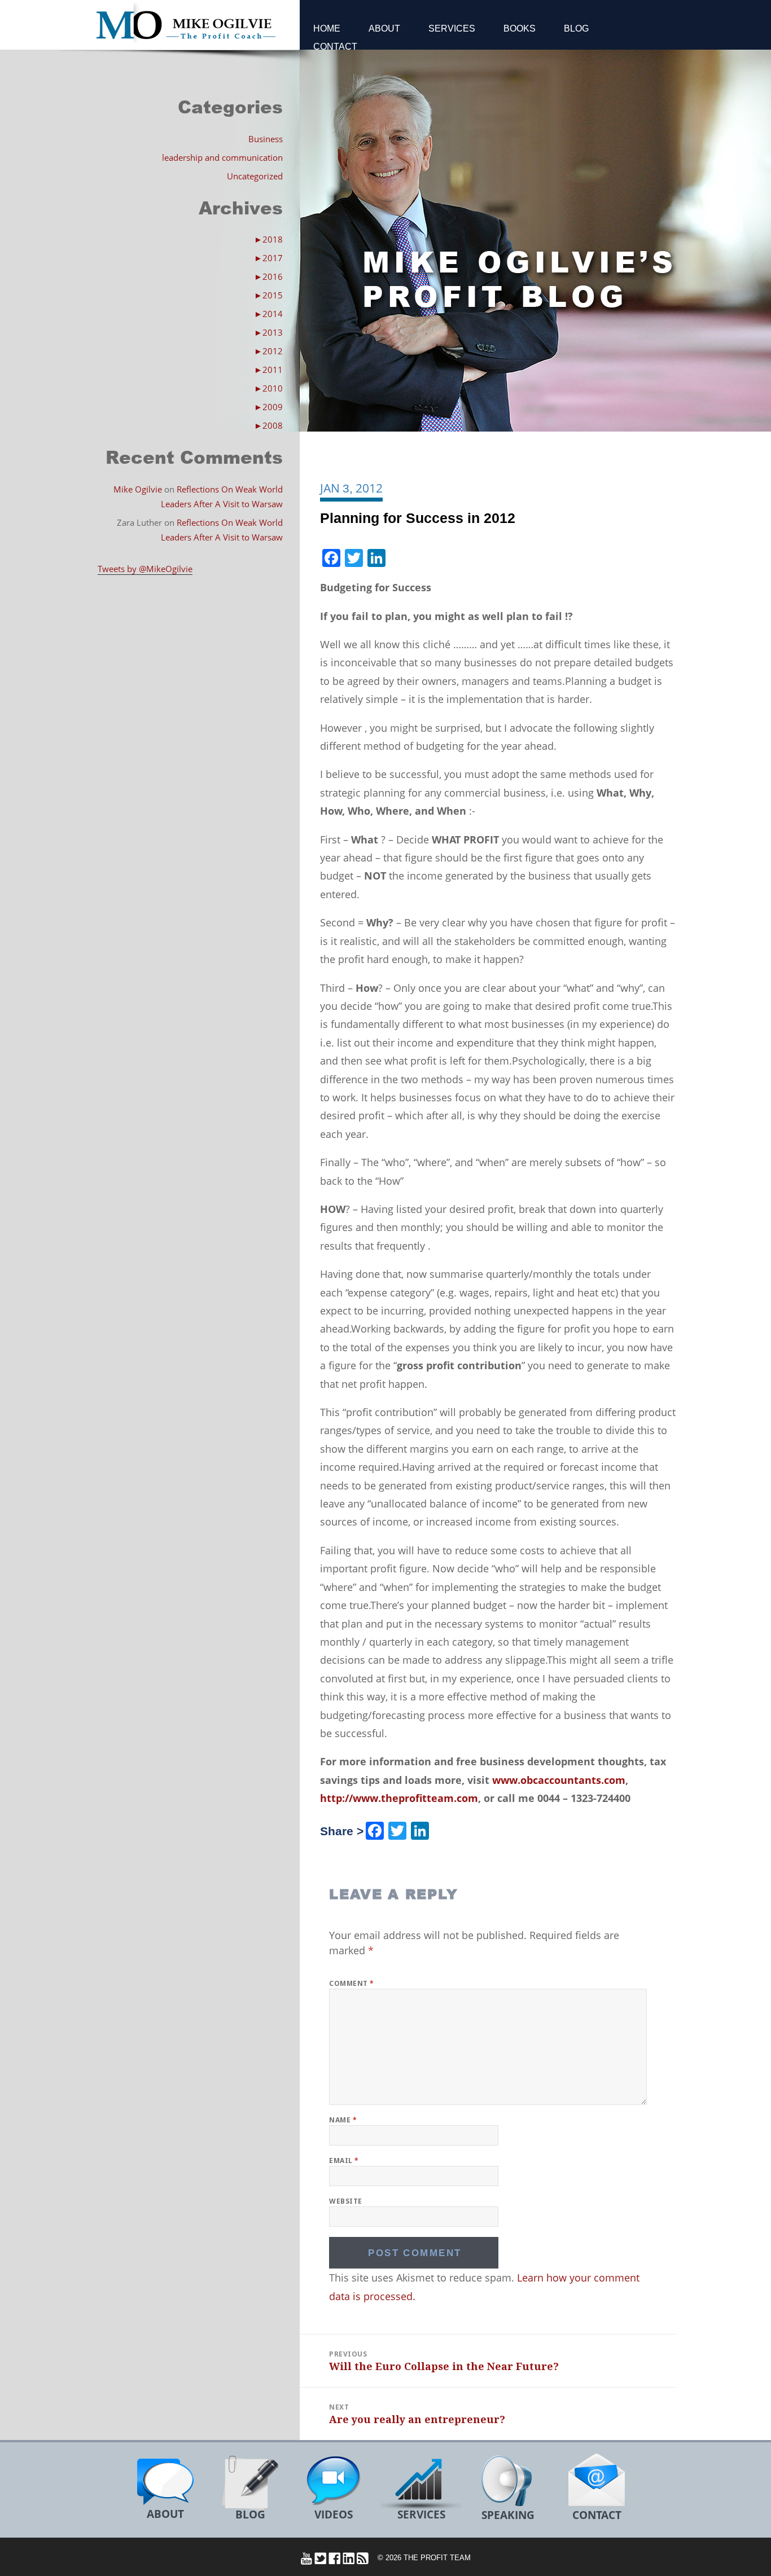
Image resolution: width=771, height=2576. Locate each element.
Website (345, 2201)
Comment (351, 1983)
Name (343, 2120)
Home (327, 28)
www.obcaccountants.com (559, 1780)
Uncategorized (255, 176)
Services (452, 28)
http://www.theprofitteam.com (399, 1798)
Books (520, 28)
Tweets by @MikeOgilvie (145, 569)
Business (266, 139)
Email (344, 2160)
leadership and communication (222, 157)
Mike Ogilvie (138, 489)
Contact (335, 47)
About (384, 28)
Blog (576, 28)
